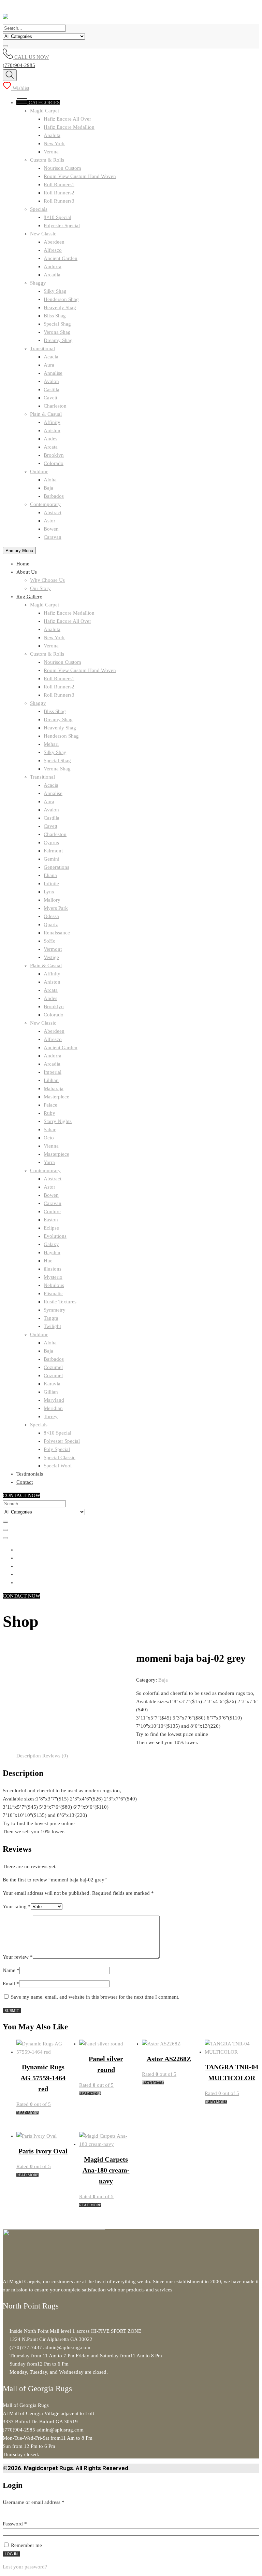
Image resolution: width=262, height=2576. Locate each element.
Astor (49, 521)
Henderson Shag (61, 299)
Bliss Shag (55, 316)
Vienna (51, 1146)
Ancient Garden (61, 258)
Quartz (51, 924)
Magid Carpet (45, 111)
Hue (48, 1261)
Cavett (50, 398)
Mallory (52, 900)
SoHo (50, 941)
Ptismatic (53, 1293)
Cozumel (53, 1367)
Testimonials (30, 1474)
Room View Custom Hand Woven (80, 176)
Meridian (53, 1408)
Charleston (55, 406)
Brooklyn (54, 455)
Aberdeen (54, 242)
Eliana (50, 875)
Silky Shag (55, 291)
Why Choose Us (47, 580)
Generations (56, 867)
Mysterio (53, 1277)
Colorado (54, 463)
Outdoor (39, 471)
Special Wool (58, 1466)
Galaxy (51, 1244)
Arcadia (52, 275)
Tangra (51, 1318)
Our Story (40, 588)
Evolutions (55, 1236)
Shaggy (38, 283)
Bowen (51, 529)
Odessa (51, 916)
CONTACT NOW (21, 1495)
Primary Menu (19, 551)
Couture (52, 1211)
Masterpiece (56, 1097)
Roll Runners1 (59, 184)
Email (11, 1984)
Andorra (53, 266)
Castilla (52, 389)
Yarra (49, 1162)
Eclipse (51, 1228)
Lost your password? (25, 2567)
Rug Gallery (29, 597)
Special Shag (57, 324)
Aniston (52, 430)
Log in (11, 2554)
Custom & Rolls (47, 160)
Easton (51, 1220)
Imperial (53, 1072)
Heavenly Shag (60, 307)
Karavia (52, 1384)
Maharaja (54, 1088)
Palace (50, 1105)
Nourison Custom (62, 168)
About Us (27, 572)
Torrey (51, 1416)
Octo (49, 1138)
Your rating (17, 1906)
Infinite (51, 883)
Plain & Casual (46, 414)
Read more (27, 2113)
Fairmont (53, 851)
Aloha (50, 480)
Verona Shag (57, 332)
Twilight (52, 1326)
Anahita (52, 135)
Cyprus (51, 842)
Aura (49, 365)
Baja (48, 488)
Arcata (51, 447)
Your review (18, 1957)
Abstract (53, 512)
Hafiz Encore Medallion (69, 127)
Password (24, 2524)
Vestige (51, 957)
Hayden (52, 1252)
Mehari (51, 744)
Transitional (42, 348)
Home (23, 564)
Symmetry (55, 1310)
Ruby (49, 1113)
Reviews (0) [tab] (55, 1756)
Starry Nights (58, 1121)
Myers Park (56, 908)
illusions (53, 1269)
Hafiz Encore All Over (67, 119)
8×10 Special (57, 217)
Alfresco (53, 250)
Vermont (53, 949)
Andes (50, 439)
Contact (25, 1482)
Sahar (50, 1129)
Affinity (52, 422)
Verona (51, 152)
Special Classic (60, 1457)
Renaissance (57, 933)
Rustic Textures (60, 1302)
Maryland (54, 1400)
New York (54, 143)
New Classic (43, 234)
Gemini (52, 859)
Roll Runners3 (59, 201)
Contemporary (45, 504)
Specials (39, 209)
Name (11, 1970)
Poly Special (57, 1449)
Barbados (54, 496)
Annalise (53, 373)
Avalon (51, 381)
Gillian (51, 1392)
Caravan (53, 537)
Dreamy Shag (58, 340)
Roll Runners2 (59, 193)
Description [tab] (29, 1756)
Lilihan (51, 1080)
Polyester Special (62, 225)
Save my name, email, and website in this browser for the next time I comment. (95, 1997)
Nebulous (54, 1285)
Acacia (51, 357)
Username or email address (43, 2502)
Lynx (49, 892)
